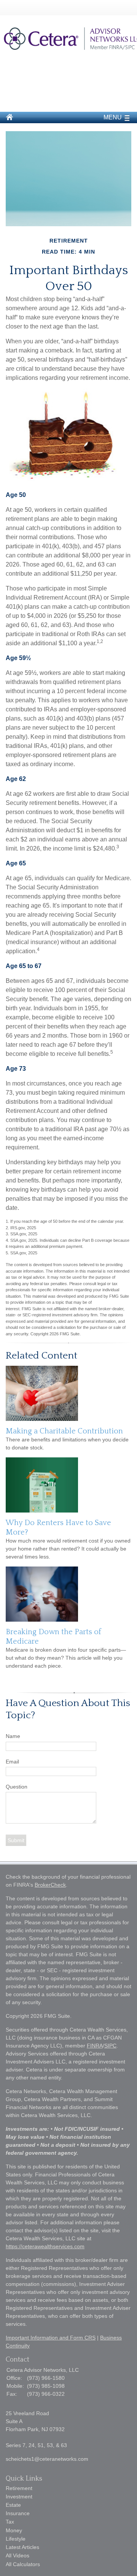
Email (12, 1762)
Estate (13, 2505)
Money (14, 2530)
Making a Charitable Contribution (64, 1431)
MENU (113, 117)
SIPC (110, 2046)
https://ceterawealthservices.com (45, 2246)
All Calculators (23, 2564)
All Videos (18, 2555)
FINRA (95, 2046)
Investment (19, 2497)
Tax (10, 2522)
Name (13, 1736)
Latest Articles (22, 2547)
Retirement (19, 2488)
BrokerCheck (50, 1885)
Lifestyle (16, 2539)
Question (17, 1787)
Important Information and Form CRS (51, 2338)
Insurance (18, 2513)
